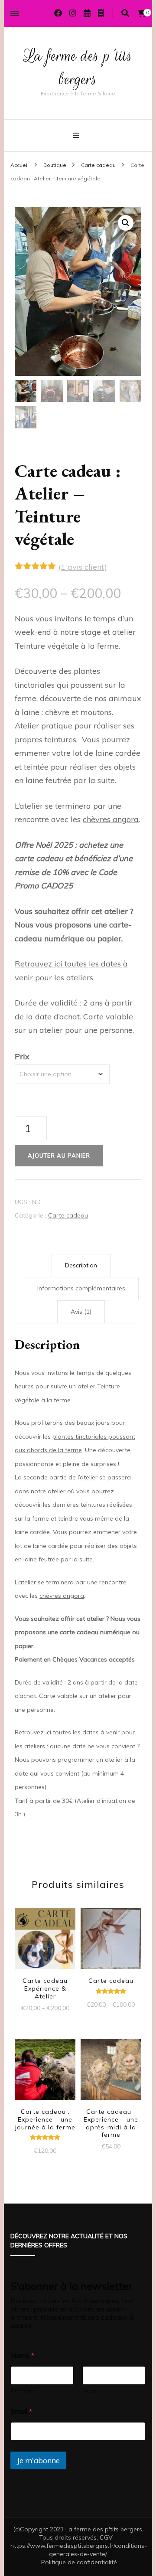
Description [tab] (81, 1265)
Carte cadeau (68, 1215)
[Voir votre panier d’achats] (142, 13)
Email (21, 2411)
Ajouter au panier (45, 2078)
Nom (89, 2391)
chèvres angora (111, 819)
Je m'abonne (38, 2460)
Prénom (22, 2391)
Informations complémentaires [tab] (81, 1288)
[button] (126, 223)
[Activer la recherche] (125, 13)
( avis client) (83, 567)
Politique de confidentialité (79, 2562)
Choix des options (45, 1941)
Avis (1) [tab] (81, 1312)
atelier (89, 1477)
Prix (22, 1056)
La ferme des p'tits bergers (78, 67)
